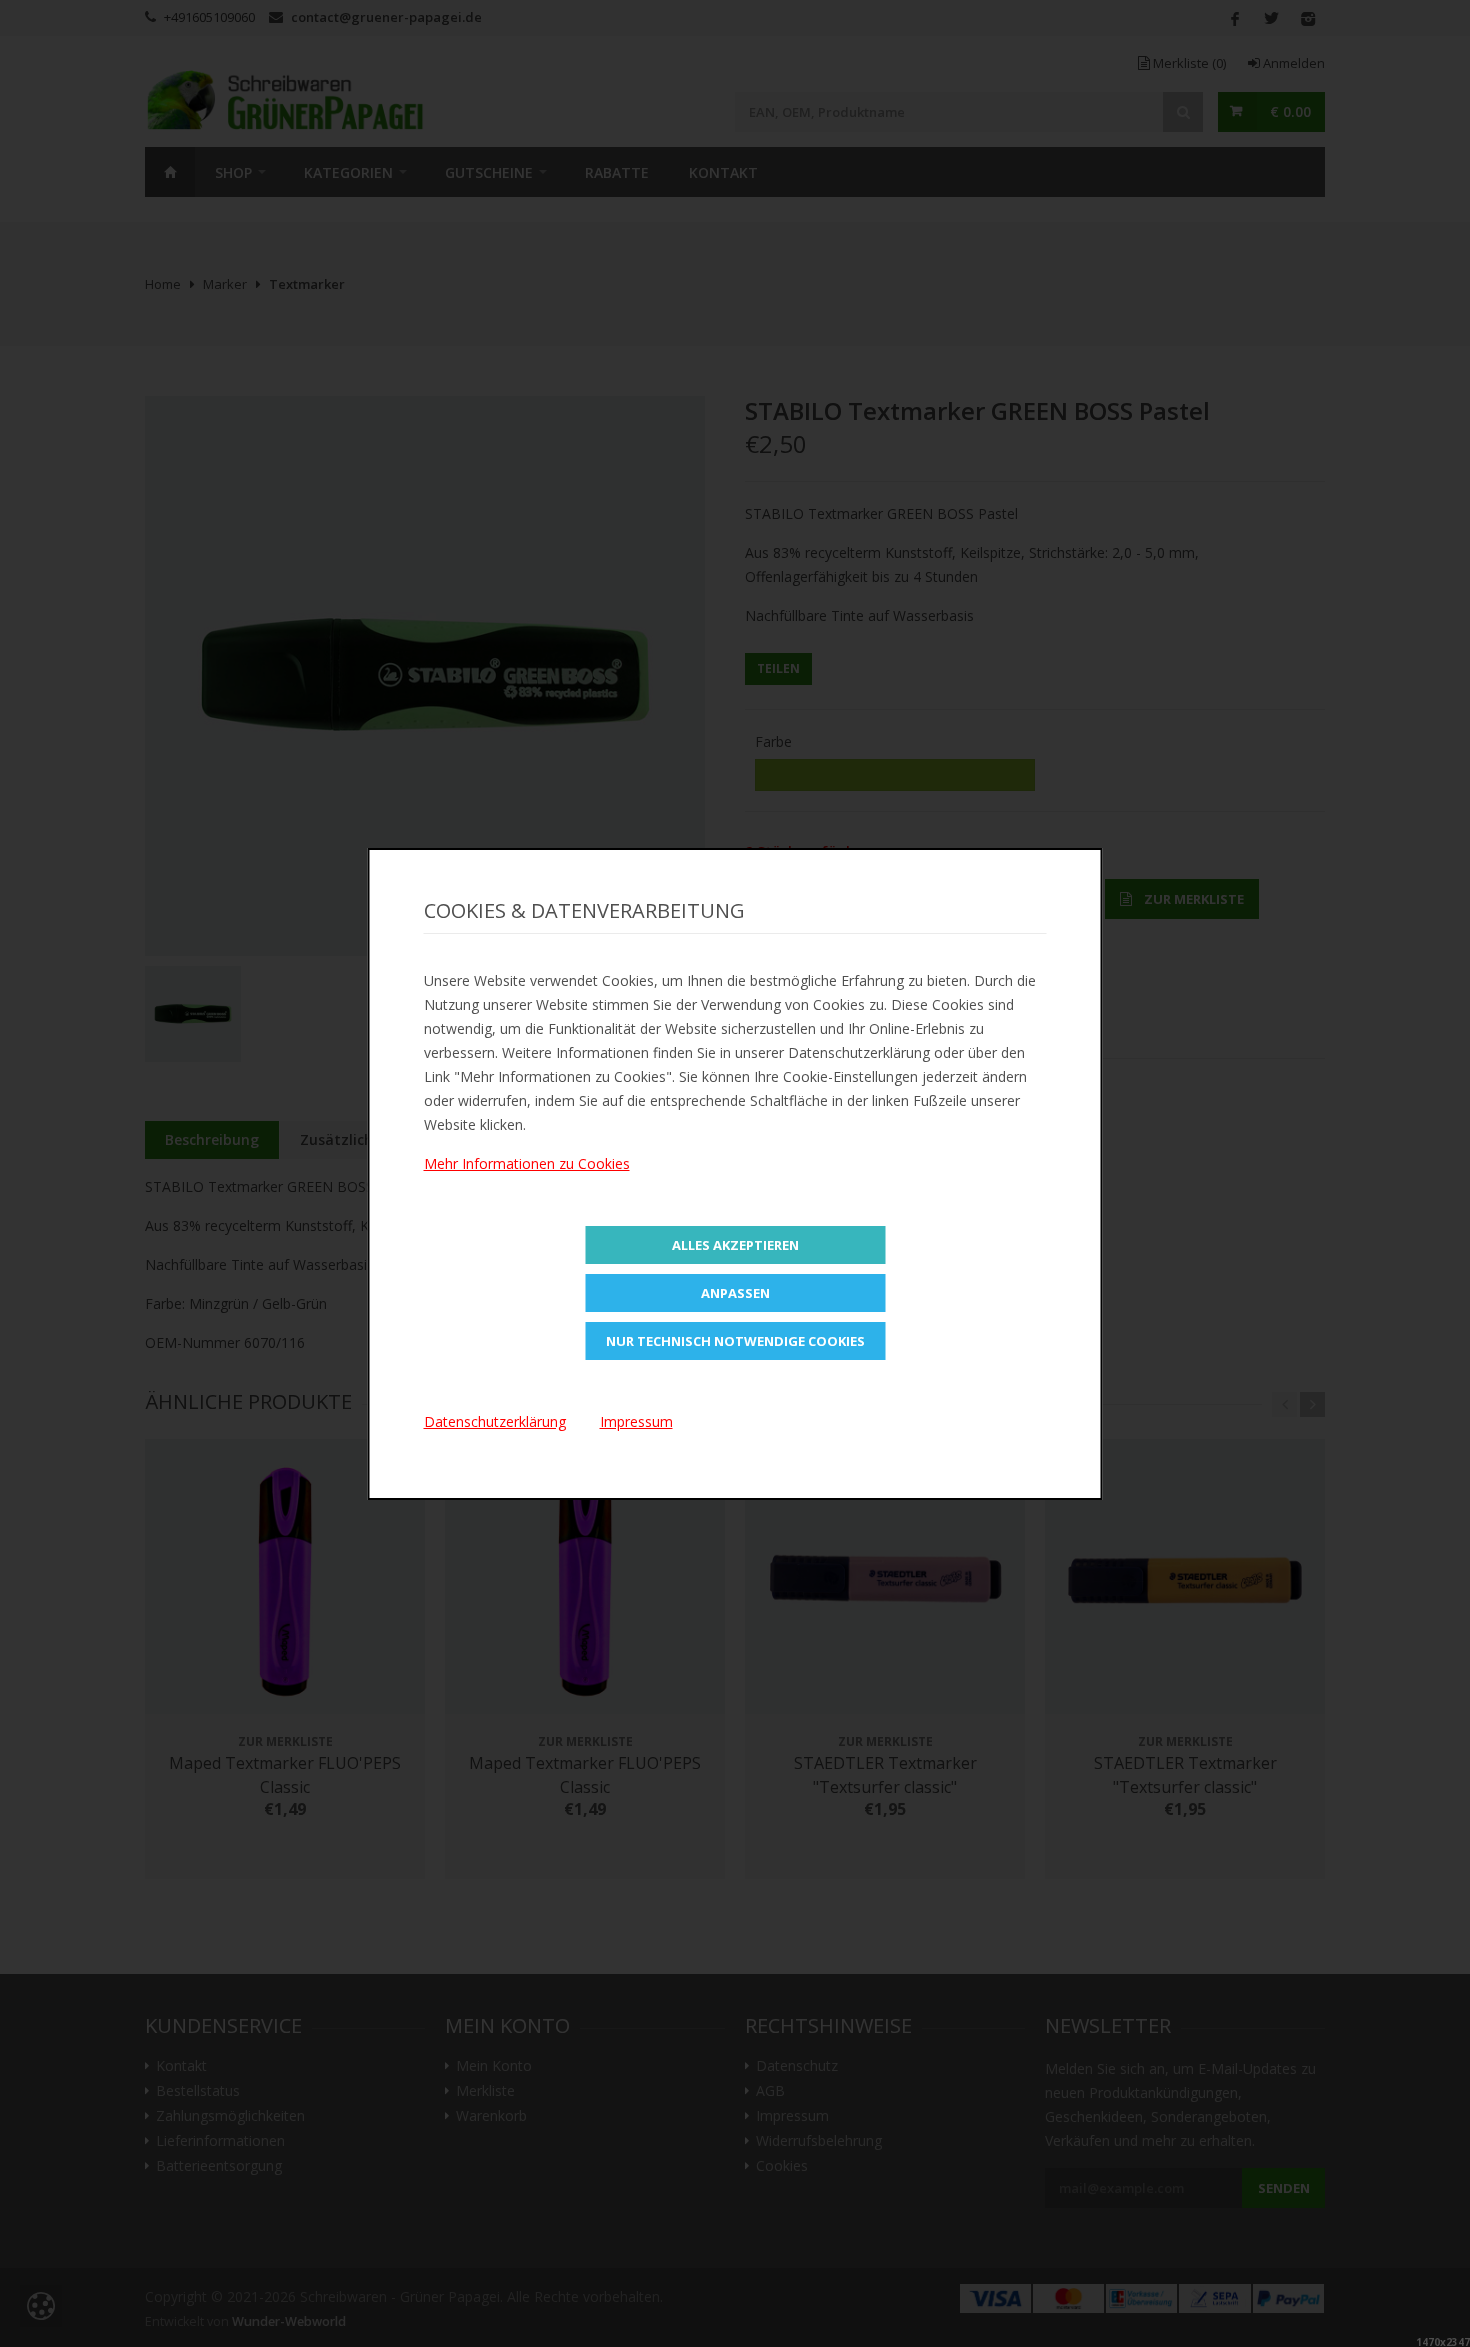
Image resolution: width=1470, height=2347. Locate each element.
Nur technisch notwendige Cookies (735, 1341)
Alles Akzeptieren (735, 1245)
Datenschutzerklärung (495, 1421)
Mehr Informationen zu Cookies (527, 1163)
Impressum (636, 1421)
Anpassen (735, 1293)
